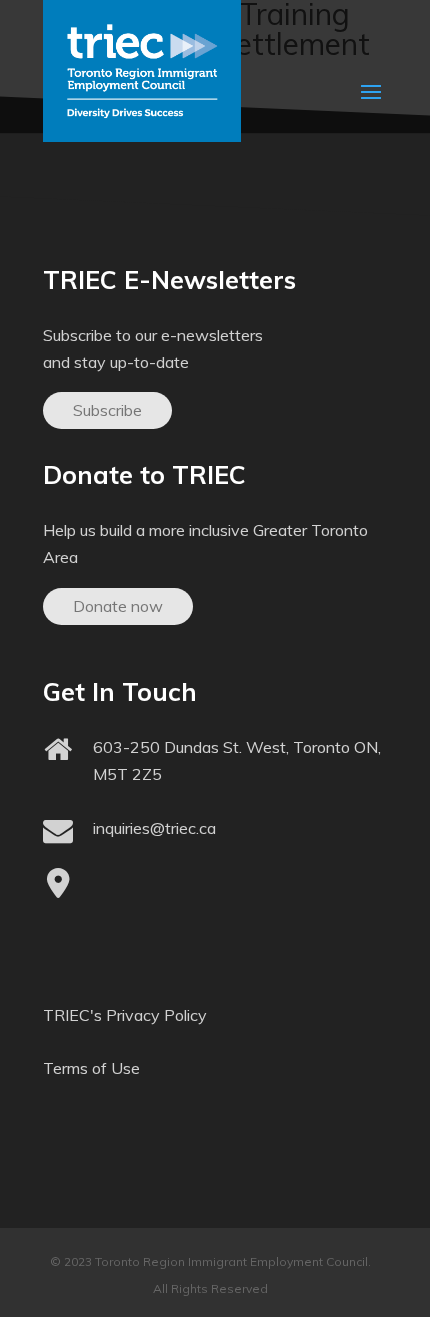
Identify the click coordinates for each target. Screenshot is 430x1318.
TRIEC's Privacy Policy (125, 1015)
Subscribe (107, 410)
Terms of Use (91, 1068)
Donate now (118, 606)
